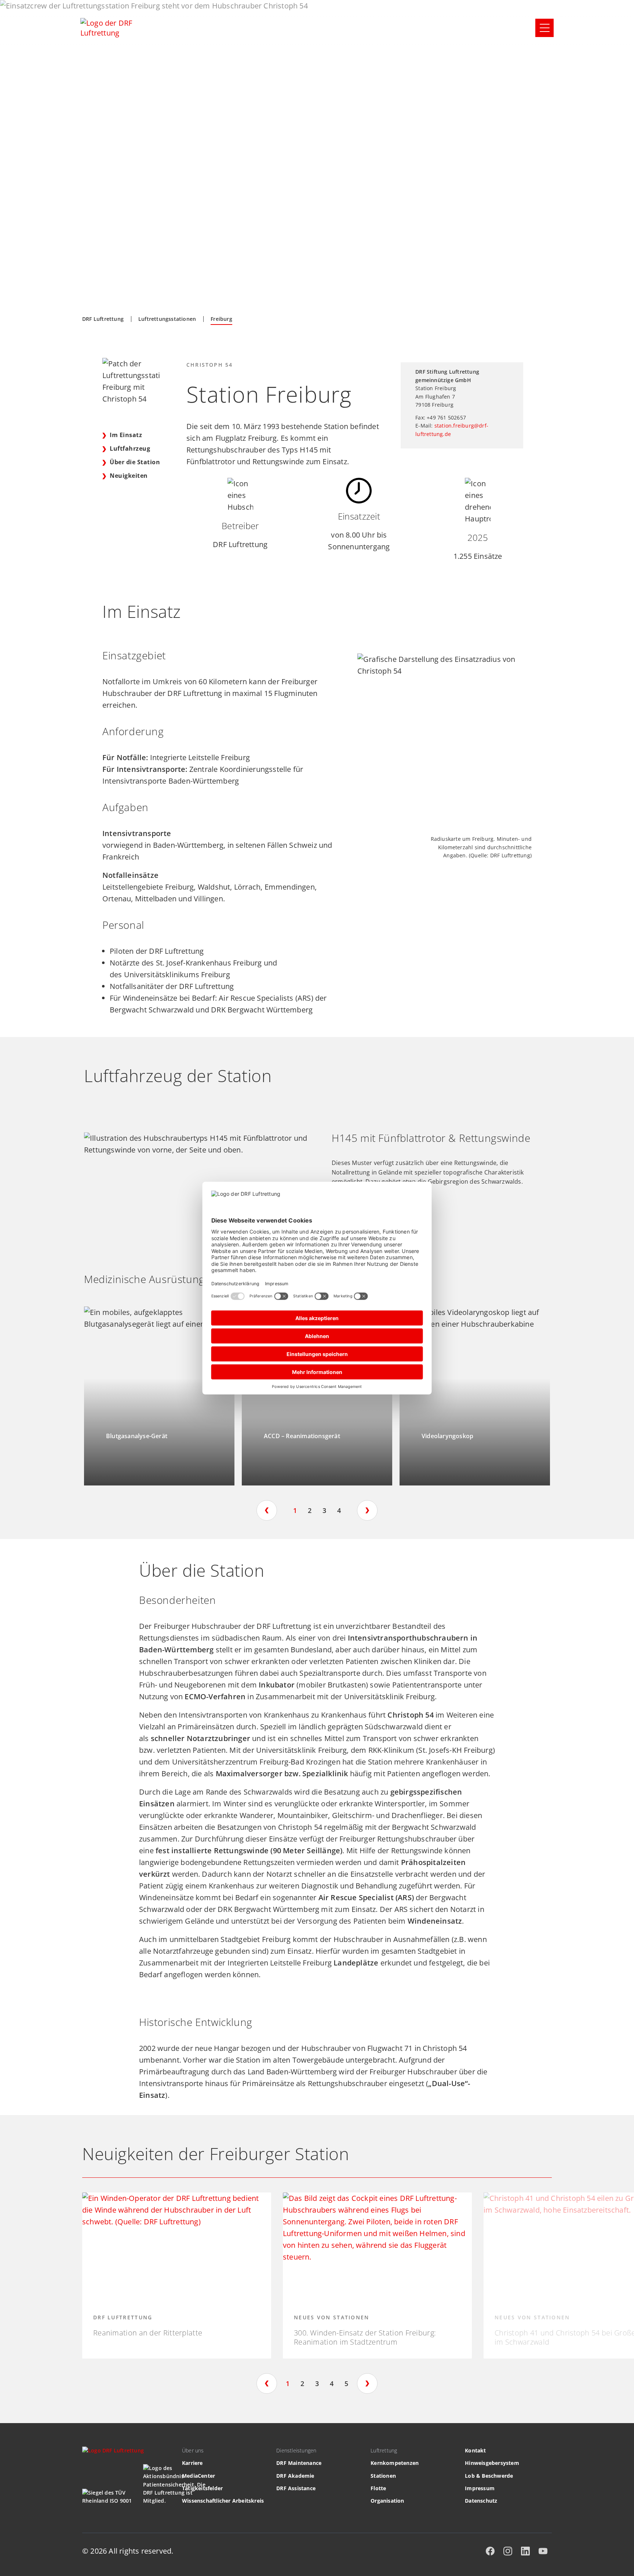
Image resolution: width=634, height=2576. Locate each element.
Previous (267, 1510)
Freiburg (221, 319)
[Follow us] (490, 2551)
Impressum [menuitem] (480, 2488)
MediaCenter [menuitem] (198, 2476)
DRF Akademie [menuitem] (295, 2476)
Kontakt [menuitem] (475, 2450)
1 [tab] (295, 1510)
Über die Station (135, 462)
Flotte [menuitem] (378, 2488)
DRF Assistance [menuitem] (296, 2488)
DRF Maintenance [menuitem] (299, 2463)
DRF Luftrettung (103, 319)
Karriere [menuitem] (192, 2463)
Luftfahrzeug (131, 448)
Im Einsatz (126, 435)
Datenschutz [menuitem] (481, 2501)
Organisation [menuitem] (387, 2501)
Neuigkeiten (129, 476)
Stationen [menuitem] (383, 2476)
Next (367, 1510)
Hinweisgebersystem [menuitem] (492, 2463)
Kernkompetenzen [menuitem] (395, 2463)
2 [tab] (310, 1510)
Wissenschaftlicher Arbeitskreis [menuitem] (223, 2501)
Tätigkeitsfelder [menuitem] (202, 2488)
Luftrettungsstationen (167, 319)
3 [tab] (324, 1510)
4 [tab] (339, 1510)
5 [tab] (346, 2383)
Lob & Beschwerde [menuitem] (489, 2476)
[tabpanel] (159, 1396)
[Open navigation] (544, 28)
